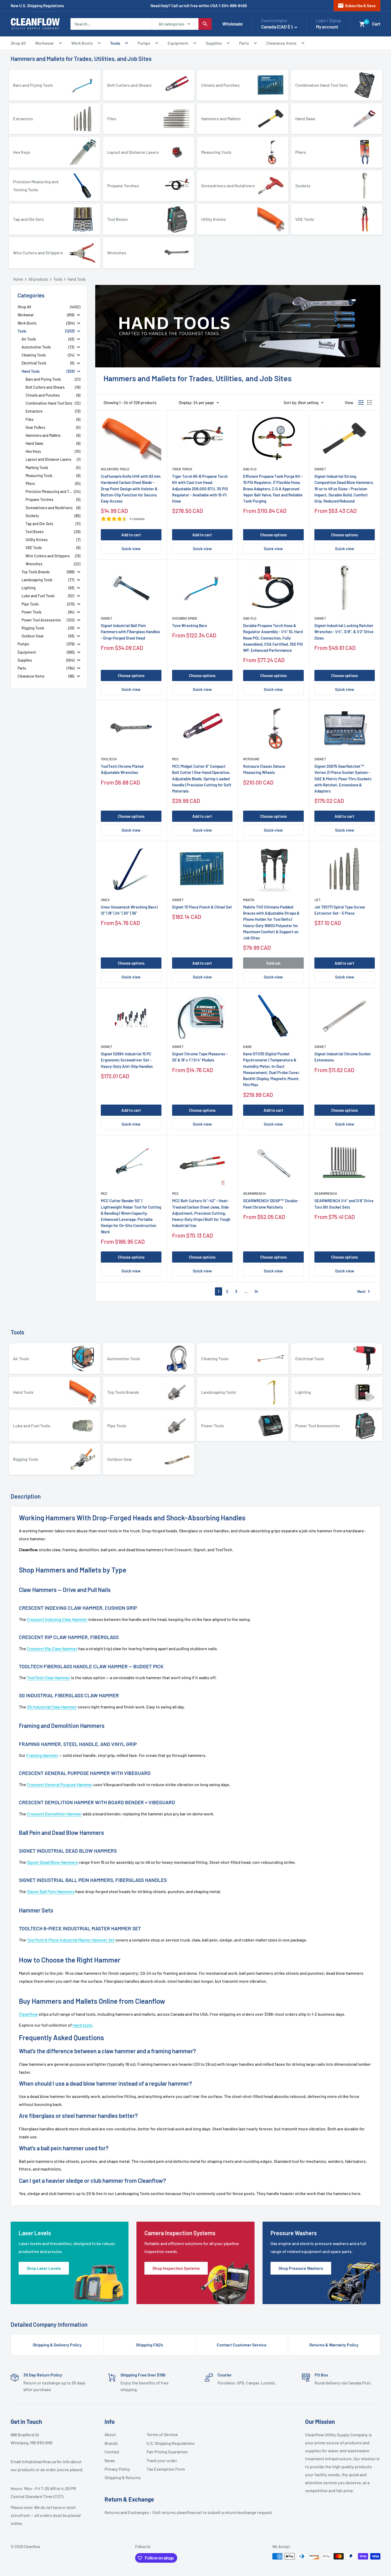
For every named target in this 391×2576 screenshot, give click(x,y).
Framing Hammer (42, 1755)
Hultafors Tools (115, 469)
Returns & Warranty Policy (334, 2345)
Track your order (162, 2460)
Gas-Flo (250, 469)
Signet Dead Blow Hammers (53, 1862)
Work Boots (82, 43)
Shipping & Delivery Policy (57, 2345)
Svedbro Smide (185, 618)
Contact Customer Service (242, 2345)
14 (256, 1291)
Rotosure (251, 759)
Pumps (144, 43)
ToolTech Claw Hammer (49, 1677)
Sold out (273, 963)
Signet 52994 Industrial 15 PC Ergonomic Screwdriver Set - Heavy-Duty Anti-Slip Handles (127, 1060)
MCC (175, 759)
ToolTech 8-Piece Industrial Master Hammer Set (71, 1940)
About (110, 2434)
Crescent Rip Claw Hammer (52, 1648)
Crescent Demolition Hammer (54, 1814)
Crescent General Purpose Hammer (60, 1784)
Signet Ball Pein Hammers (51, 1891)
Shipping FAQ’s (149, 2345)
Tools (115, 43)
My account (327, 27)
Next (365, 1291)
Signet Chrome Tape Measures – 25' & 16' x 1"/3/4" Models (200, 1057)
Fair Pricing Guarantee (165, 2452)
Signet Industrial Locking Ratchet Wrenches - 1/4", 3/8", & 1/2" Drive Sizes (344, 632)
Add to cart (131, 535)
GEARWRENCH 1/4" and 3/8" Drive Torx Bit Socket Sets (344, 1204)
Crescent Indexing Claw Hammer (57, 1619)
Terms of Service (162, 2434)
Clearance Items (281, 43)
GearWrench (254, 1193)
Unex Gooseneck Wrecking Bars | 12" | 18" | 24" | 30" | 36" (129, 910)
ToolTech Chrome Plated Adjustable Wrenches (122, 769)
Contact (112, 2452)
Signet (320, 469)
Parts (244, 43)
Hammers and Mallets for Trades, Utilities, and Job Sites (81, 59)
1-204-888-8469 (233, 6)
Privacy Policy (117, 2469)
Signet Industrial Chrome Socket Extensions (343, 1057)
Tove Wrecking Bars (190, 625)
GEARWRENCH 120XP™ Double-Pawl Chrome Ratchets (271, 1204)
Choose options (273, 535)
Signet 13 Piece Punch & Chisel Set (202, 907)
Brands (111, 2443)
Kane (248, 1047)
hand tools (82, 2025)
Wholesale (232, 24)
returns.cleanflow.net (182, 2512)
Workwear (45, 43)
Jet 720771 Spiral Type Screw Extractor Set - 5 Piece (340, 910)
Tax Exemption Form (165, 2469)
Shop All (18, 43)
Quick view (131, 549)
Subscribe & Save (357, 6)
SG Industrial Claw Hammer (52, 1707)
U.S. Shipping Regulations (165, 2443)
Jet (317, 900)
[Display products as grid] (361, 403)
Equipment (178, 43)
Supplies (214, 43)
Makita (249, 900)
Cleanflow (28, 2014)
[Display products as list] (370, 403)
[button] (362, 24)
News (110, 2460)
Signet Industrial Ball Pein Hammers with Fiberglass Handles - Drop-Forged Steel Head (130, 632)
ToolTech (109, 759)
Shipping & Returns (123, 2477)
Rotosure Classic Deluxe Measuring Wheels (264, 769)
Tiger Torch (182, 469)
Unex (105, 900)
